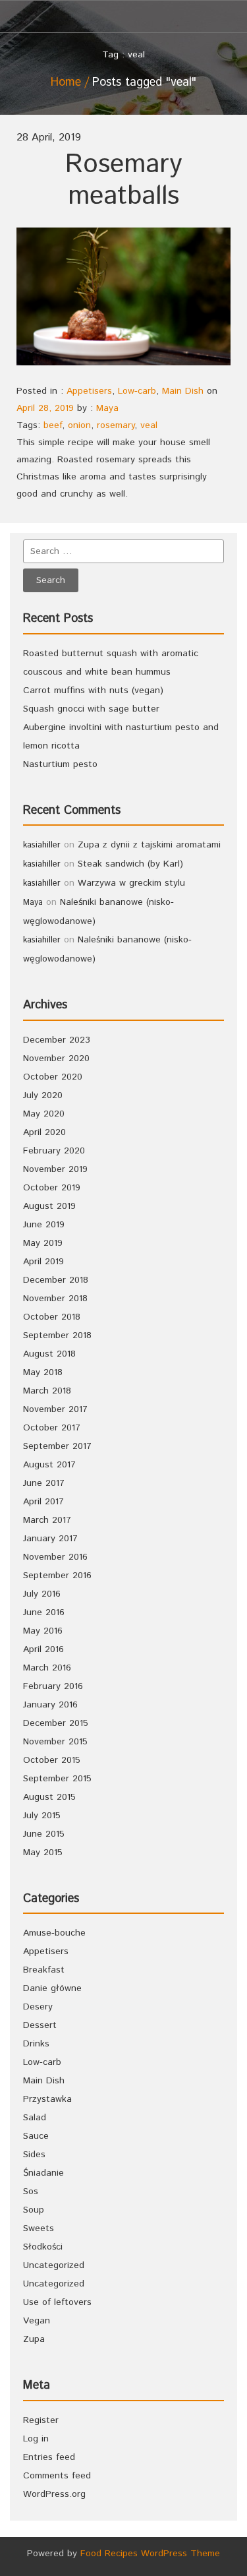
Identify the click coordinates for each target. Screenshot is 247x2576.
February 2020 (54, 1151)
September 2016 (57, 1576)
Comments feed (57, 2476)
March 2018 (47, 1391)
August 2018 (49, 1354)
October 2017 (52, 1428)
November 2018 (55, 1299)
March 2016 (47, 1668)
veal (149, 425)
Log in (36, 2439)
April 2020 (44, 1132)
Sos (31, 2192)
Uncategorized (54, 2265)
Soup (34, 2210)
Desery (38, 2007)
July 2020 (43, 1095)
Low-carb (137, 391)
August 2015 (49, 1797)
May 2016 (43, 1631)
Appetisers (89, 391)
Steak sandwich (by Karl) (130, 864)
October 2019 (52, 1188)
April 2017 (43, 1502)
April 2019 (43, 1262)
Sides (34, 2155)
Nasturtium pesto (60, 764)
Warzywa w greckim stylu (131, 883)
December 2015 (56, 1723)
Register (41, 2420)
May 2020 (44, 1114)
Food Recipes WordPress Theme (150, 2554)
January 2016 (50, 1705)
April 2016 (43, 1649)
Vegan (37, 2321)
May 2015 (43, 1853)
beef (53, 425)
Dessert (40, 2025)
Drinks (36, 2044)
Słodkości (43, 2247)
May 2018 (43, 1372)
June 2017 (44, 1483)
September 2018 (57, 1335)
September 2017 (57, 1446)
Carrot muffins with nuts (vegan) (93, 690)
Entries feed (49, 2457)
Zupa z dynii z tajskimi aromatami (149, 845)
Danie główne (52, 1988)
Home (66, 82)
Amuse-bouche (54, 1933)
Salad (35, 2118)
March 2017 (47, 1520)
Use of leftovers (57, 2302)
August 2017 (49, 1465)
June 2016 (44, 1612)
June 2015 (44, 1834)
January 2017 (50, 1539)
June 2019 (44, 1225)
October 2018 (52, 1317)
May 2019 (43, 1243)
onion (79, 425)
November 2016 (55, 1557)
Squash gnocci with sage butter (91, 709)
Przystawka (47, 2099)
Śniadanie (43, 2173)
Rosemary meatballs (123, 180)
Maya (107, 408)
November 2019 (55, 1169)
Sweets (39, 2228)
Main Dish (183, 391)
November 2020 (56, 1058)
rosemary (116, 425)
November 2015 (55, 1742)
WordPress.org (54, 2494)
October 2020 (53, 1077)
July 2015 (42, 1816)
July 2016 (42, 1594)
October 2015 (52, 1760)
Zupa (34, 2339)
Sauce (36, 2136)
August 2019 (49, 1206)
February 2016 (53, 1686)
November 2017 (55, 1409)
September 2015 (57, 1779)
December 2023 (57, 1040)
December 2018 (56, 1280)
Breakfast (44, 1970)
